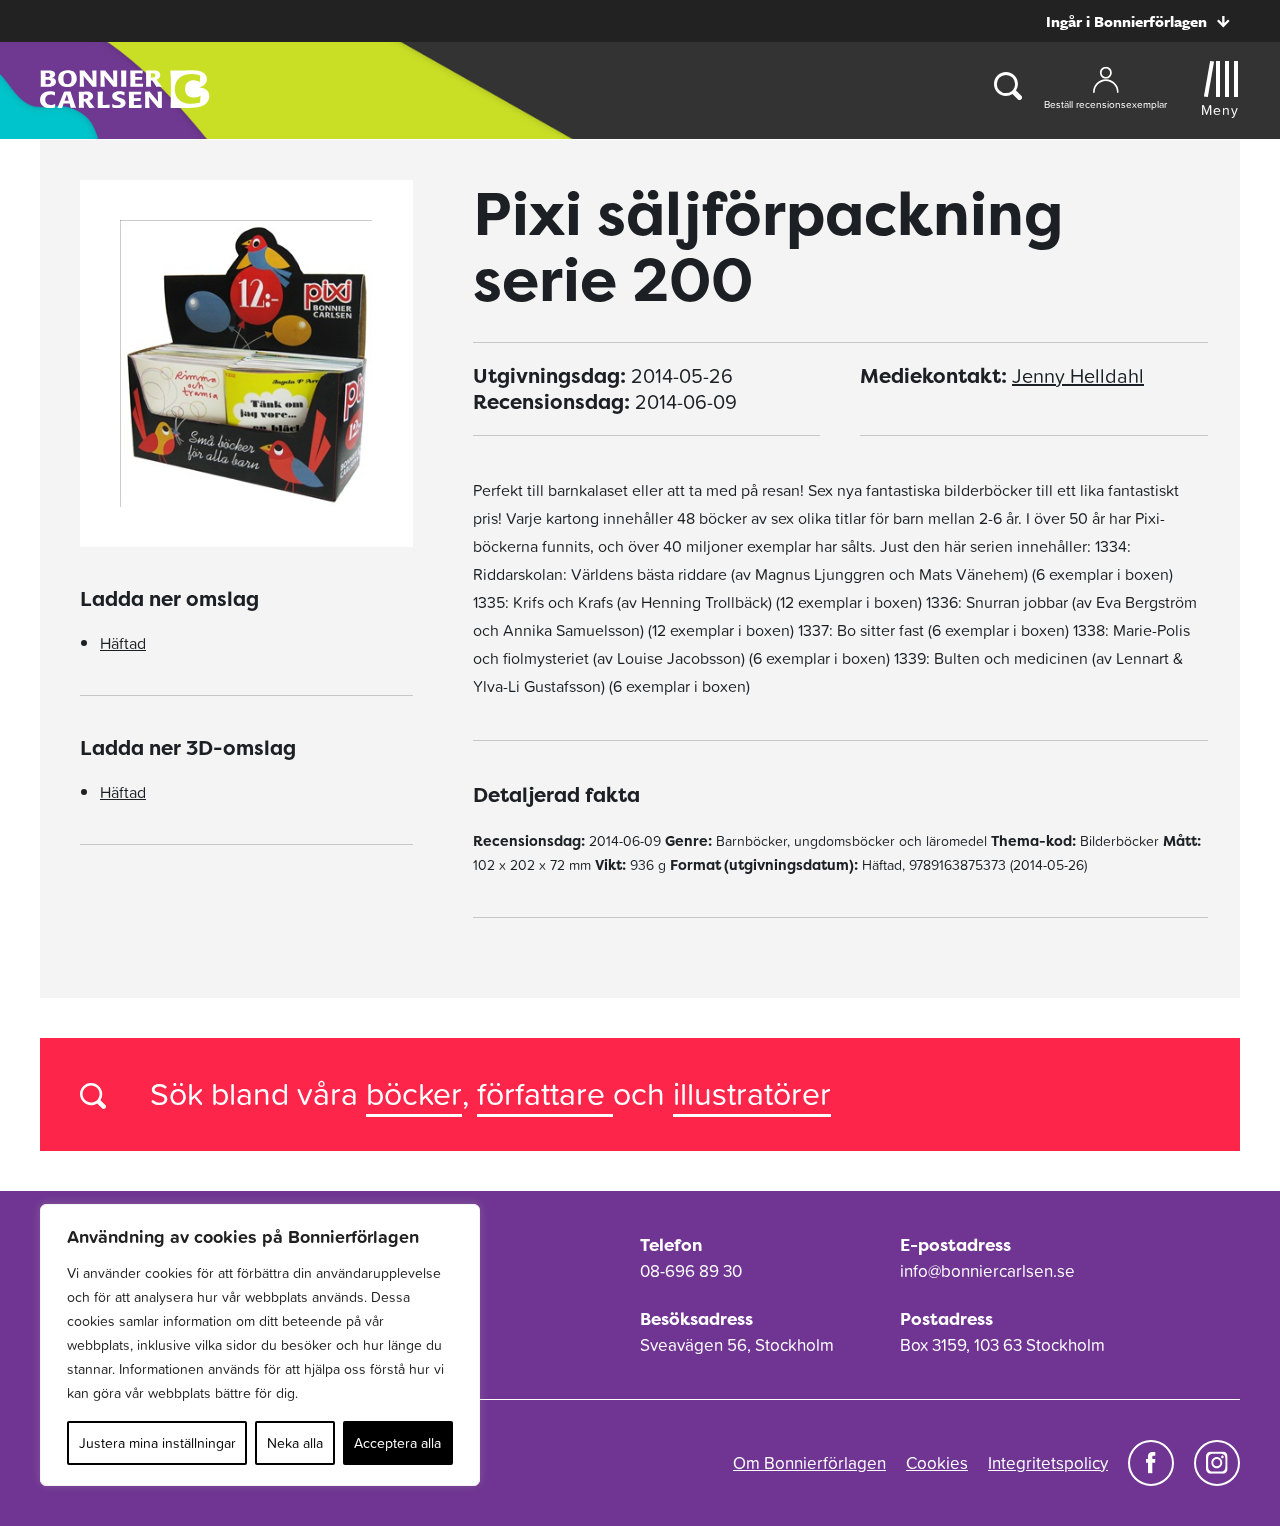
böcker (414, 1093)
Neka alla (295, 1443)
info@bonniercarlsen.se (987, 1271)
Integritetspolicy (1048, 1463)
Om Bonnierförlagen (809, 1463)
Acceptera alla (397, 1443)
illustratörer (752, 1093)
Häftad (123, 643)
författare (545, 1093)
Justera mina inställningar (157, 1443)
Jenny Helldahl (1078, 376)
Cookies (937, 1463)
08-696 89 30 (691, 1271)
